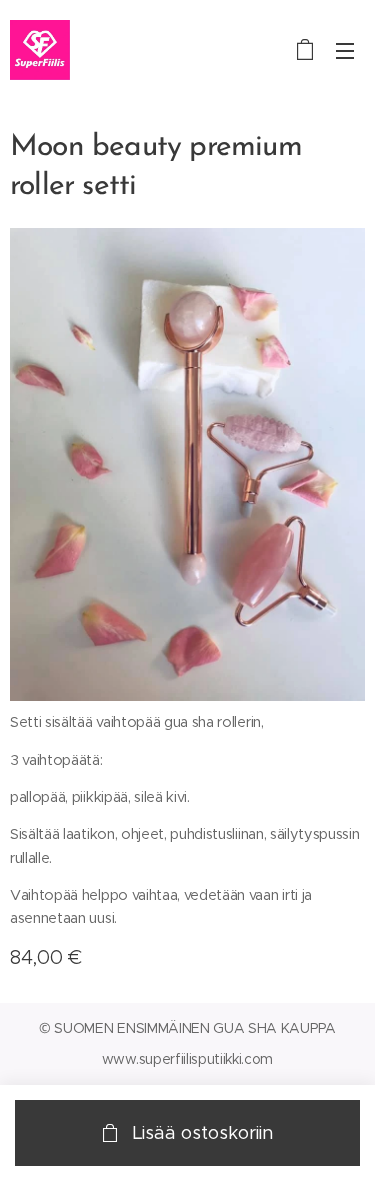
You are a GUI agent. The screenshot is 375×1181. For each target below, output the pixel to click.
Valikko (345, 50)
